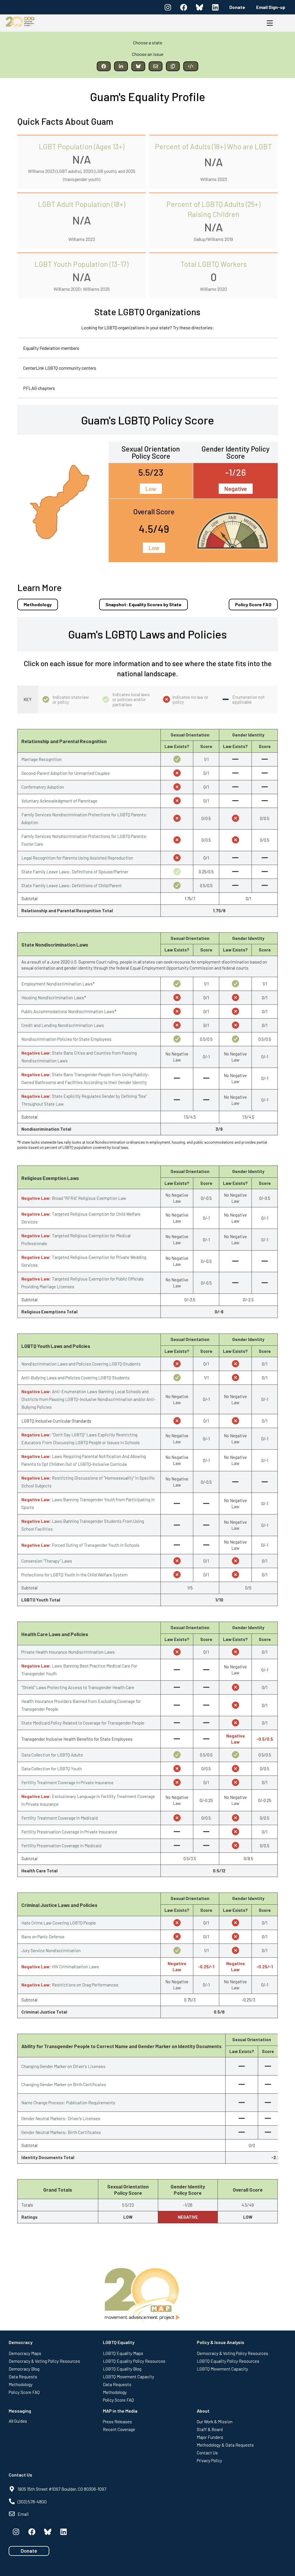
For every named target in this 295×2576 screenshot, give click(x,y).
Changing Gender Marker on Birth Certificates (64, 2084)
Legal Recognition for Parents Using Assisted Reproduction (77, 858)
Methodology (38, 604)
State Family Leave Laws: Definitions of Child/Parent (72, 885)
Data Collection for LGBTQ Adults (52, 1755)
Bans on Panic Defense (43, 1937)
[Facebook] (184, 7)
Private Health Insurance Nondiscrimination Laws (68, 1652)
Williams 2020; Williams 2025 (82, 289)
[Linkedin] (215, 7)
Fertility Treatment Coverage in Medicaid (59, 1818)
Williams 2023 (214, 179)
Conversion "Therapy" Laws (47, 1561)
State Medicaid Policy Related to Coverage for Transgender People (83, 1723)
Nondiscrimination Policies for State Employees (66, 1039)
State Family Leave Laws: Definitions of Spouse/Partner (75, 872)
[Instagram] (168, 7)
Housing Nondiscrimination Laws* (54, 998)
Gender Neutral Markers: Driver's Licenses (61, 2118)
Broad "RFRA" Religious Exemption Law (89, 1198)
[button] (104, 66)
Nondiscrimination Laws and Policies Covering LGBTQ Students (81, 1364)
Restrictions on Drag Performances (85, 1985)
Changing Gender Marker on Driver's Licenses (63, 2066)
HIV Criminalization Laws (75, 1967)
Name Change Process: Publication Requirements (68, 2103)
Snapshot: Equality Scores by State (143, 604)
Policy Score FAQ (253, 604)
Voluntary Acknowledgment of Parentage (59, 801)
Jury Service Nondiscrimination (51, 1950)
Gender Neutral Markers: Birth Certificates (61, 2132)
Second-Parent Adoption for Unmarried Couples (66, 773)
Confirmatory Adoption (43, 787)
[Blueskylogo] (199, 7)
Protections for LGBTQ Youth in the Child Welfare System (74, 1575)
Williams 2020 (213, 289)
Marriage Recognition (41, 759)
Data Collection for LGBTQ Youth (52, 1769)
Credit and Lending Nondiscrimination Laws (63, 1025)
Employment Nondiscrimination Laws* (58, 984)
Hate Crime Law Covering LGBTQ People (59, 1923)
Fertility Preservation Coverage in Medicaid (61, 1846)
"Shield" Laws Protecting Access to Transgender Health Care (78, 1687)
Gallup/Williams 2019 (213, 239)
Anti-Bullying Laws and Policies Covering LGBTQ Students (75, 1378)
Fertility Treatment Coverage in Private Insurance (67, 1782)
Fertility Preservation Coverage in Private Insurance (69, 1832)
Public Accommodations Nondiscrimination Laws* (69, 1011)
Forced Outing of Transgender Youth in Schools (96, 1545)
